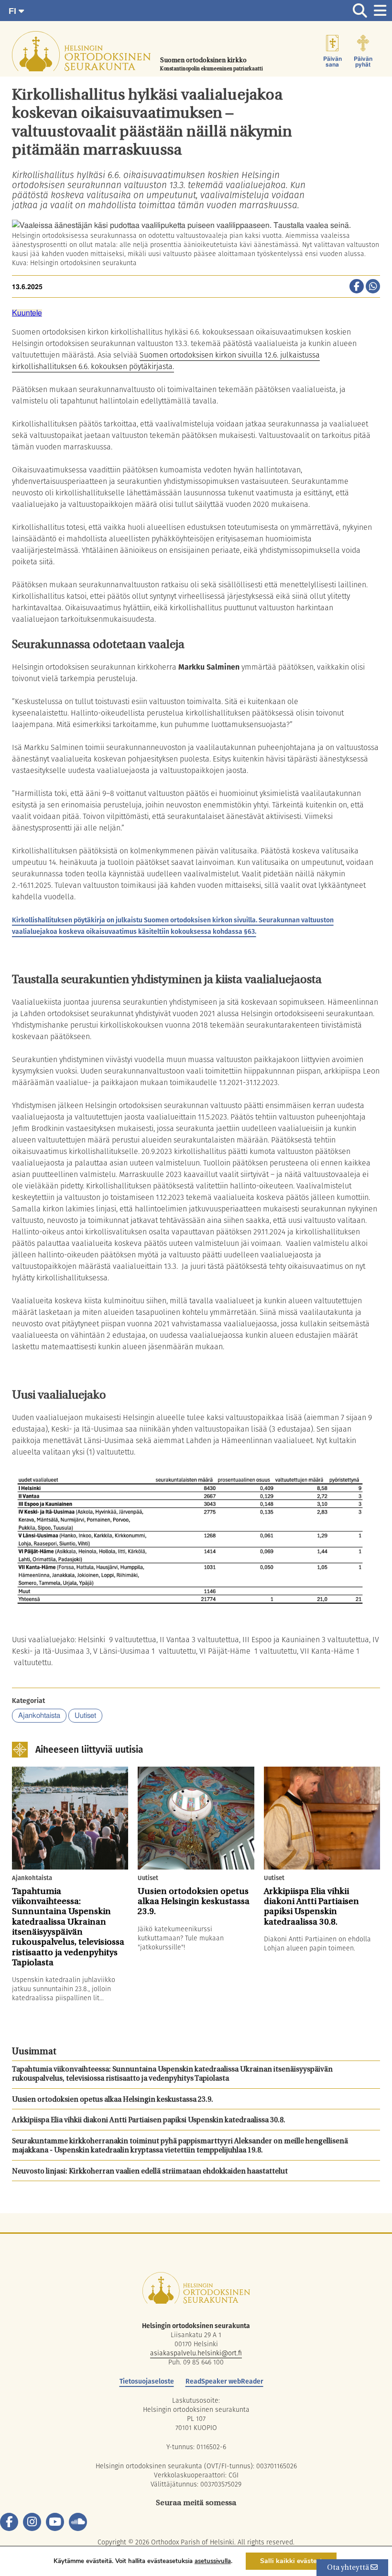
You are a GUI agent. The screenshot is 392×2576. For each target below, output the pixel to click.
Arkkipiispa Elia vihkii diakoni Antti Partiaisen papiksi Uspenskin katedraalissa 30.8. (149, 2121)
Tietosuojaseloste (147, 2381)
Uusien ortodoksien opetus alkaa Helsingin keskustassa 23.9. (113, 2100)
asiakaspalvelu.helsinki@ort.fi (196, 2353)
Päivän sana (332, 62)
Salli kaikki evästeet (291, 2561)
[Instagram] (32, 2522)
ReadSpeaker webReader (224, 2381)
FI (14, 11)
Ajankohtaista (39, 1716)
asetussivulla (213, 2561)
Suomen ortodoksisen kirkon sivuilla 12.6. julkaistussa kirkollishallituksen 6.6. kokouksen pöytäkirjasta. (166, 361)
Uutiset (85, 1716)
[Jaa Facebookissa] (357, 287)
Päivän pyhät (363, 62)
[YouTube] (55, 2522)
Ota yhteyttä (349, 2568)
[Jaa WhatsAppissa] (373, 287)
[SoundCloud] (78, 2522)
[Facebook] (9, 2522)
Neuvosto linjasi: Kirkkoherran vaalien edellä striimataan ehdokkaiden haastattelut (150, 2172)
